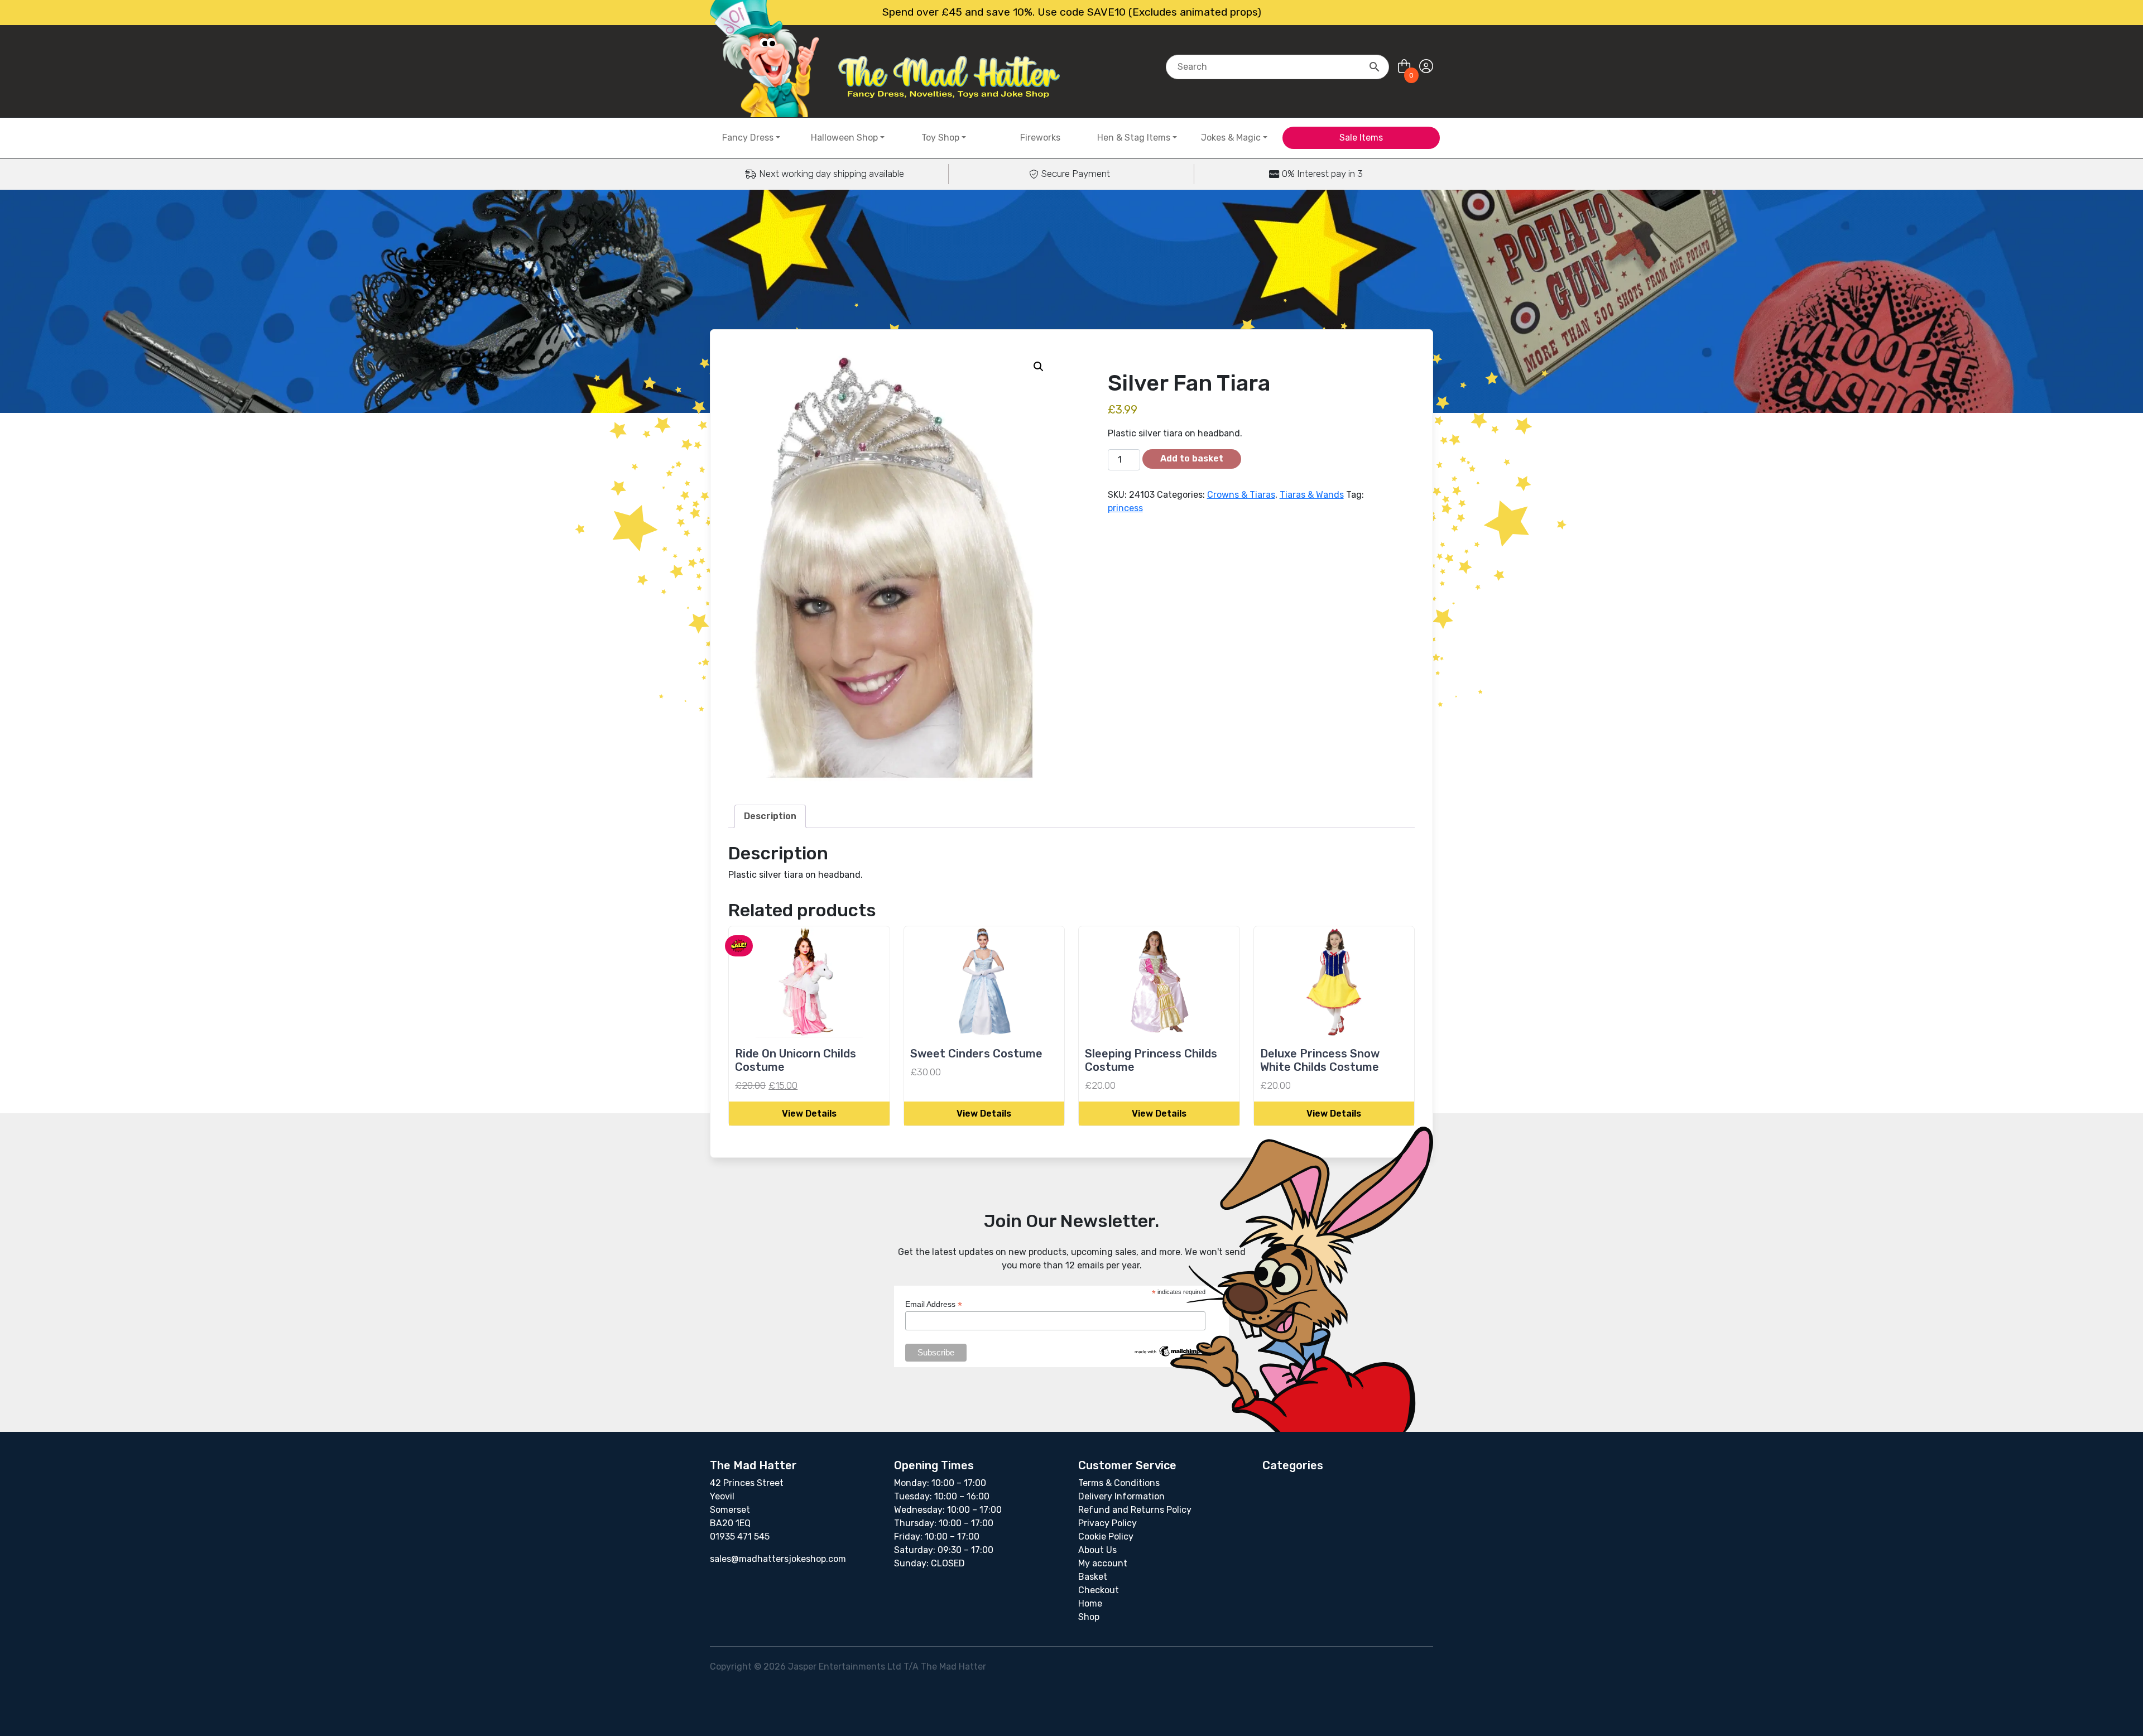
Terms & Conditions (1119, 1483)
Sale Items (1361, 138)
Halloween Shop (844, 138)
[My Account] (1426, 67)
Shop (1089, 1617)
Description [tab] (770, 816)
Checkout (1099, 1590)
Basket (1093, 1577)
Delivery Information (1121, 1496)
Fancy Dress (748, 138)
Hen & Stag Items (1134, 138)
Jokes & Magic (1231, 138)
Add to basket (1192, 458)
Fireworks (1040, 138)
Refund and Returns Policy (1135, 1510)
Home (1090, 1603)
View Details (809, 1114)
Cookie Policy (1106, 1537)
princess (1125, 508)
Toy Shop (940, 138)
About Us (1097, 1550)
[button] (1039, 367)
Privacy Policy (1107, 1523)
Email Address (934, 1304)
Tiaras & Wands (1312, 495)
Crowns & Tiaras (1241, 495)
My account (1103, 1563)
